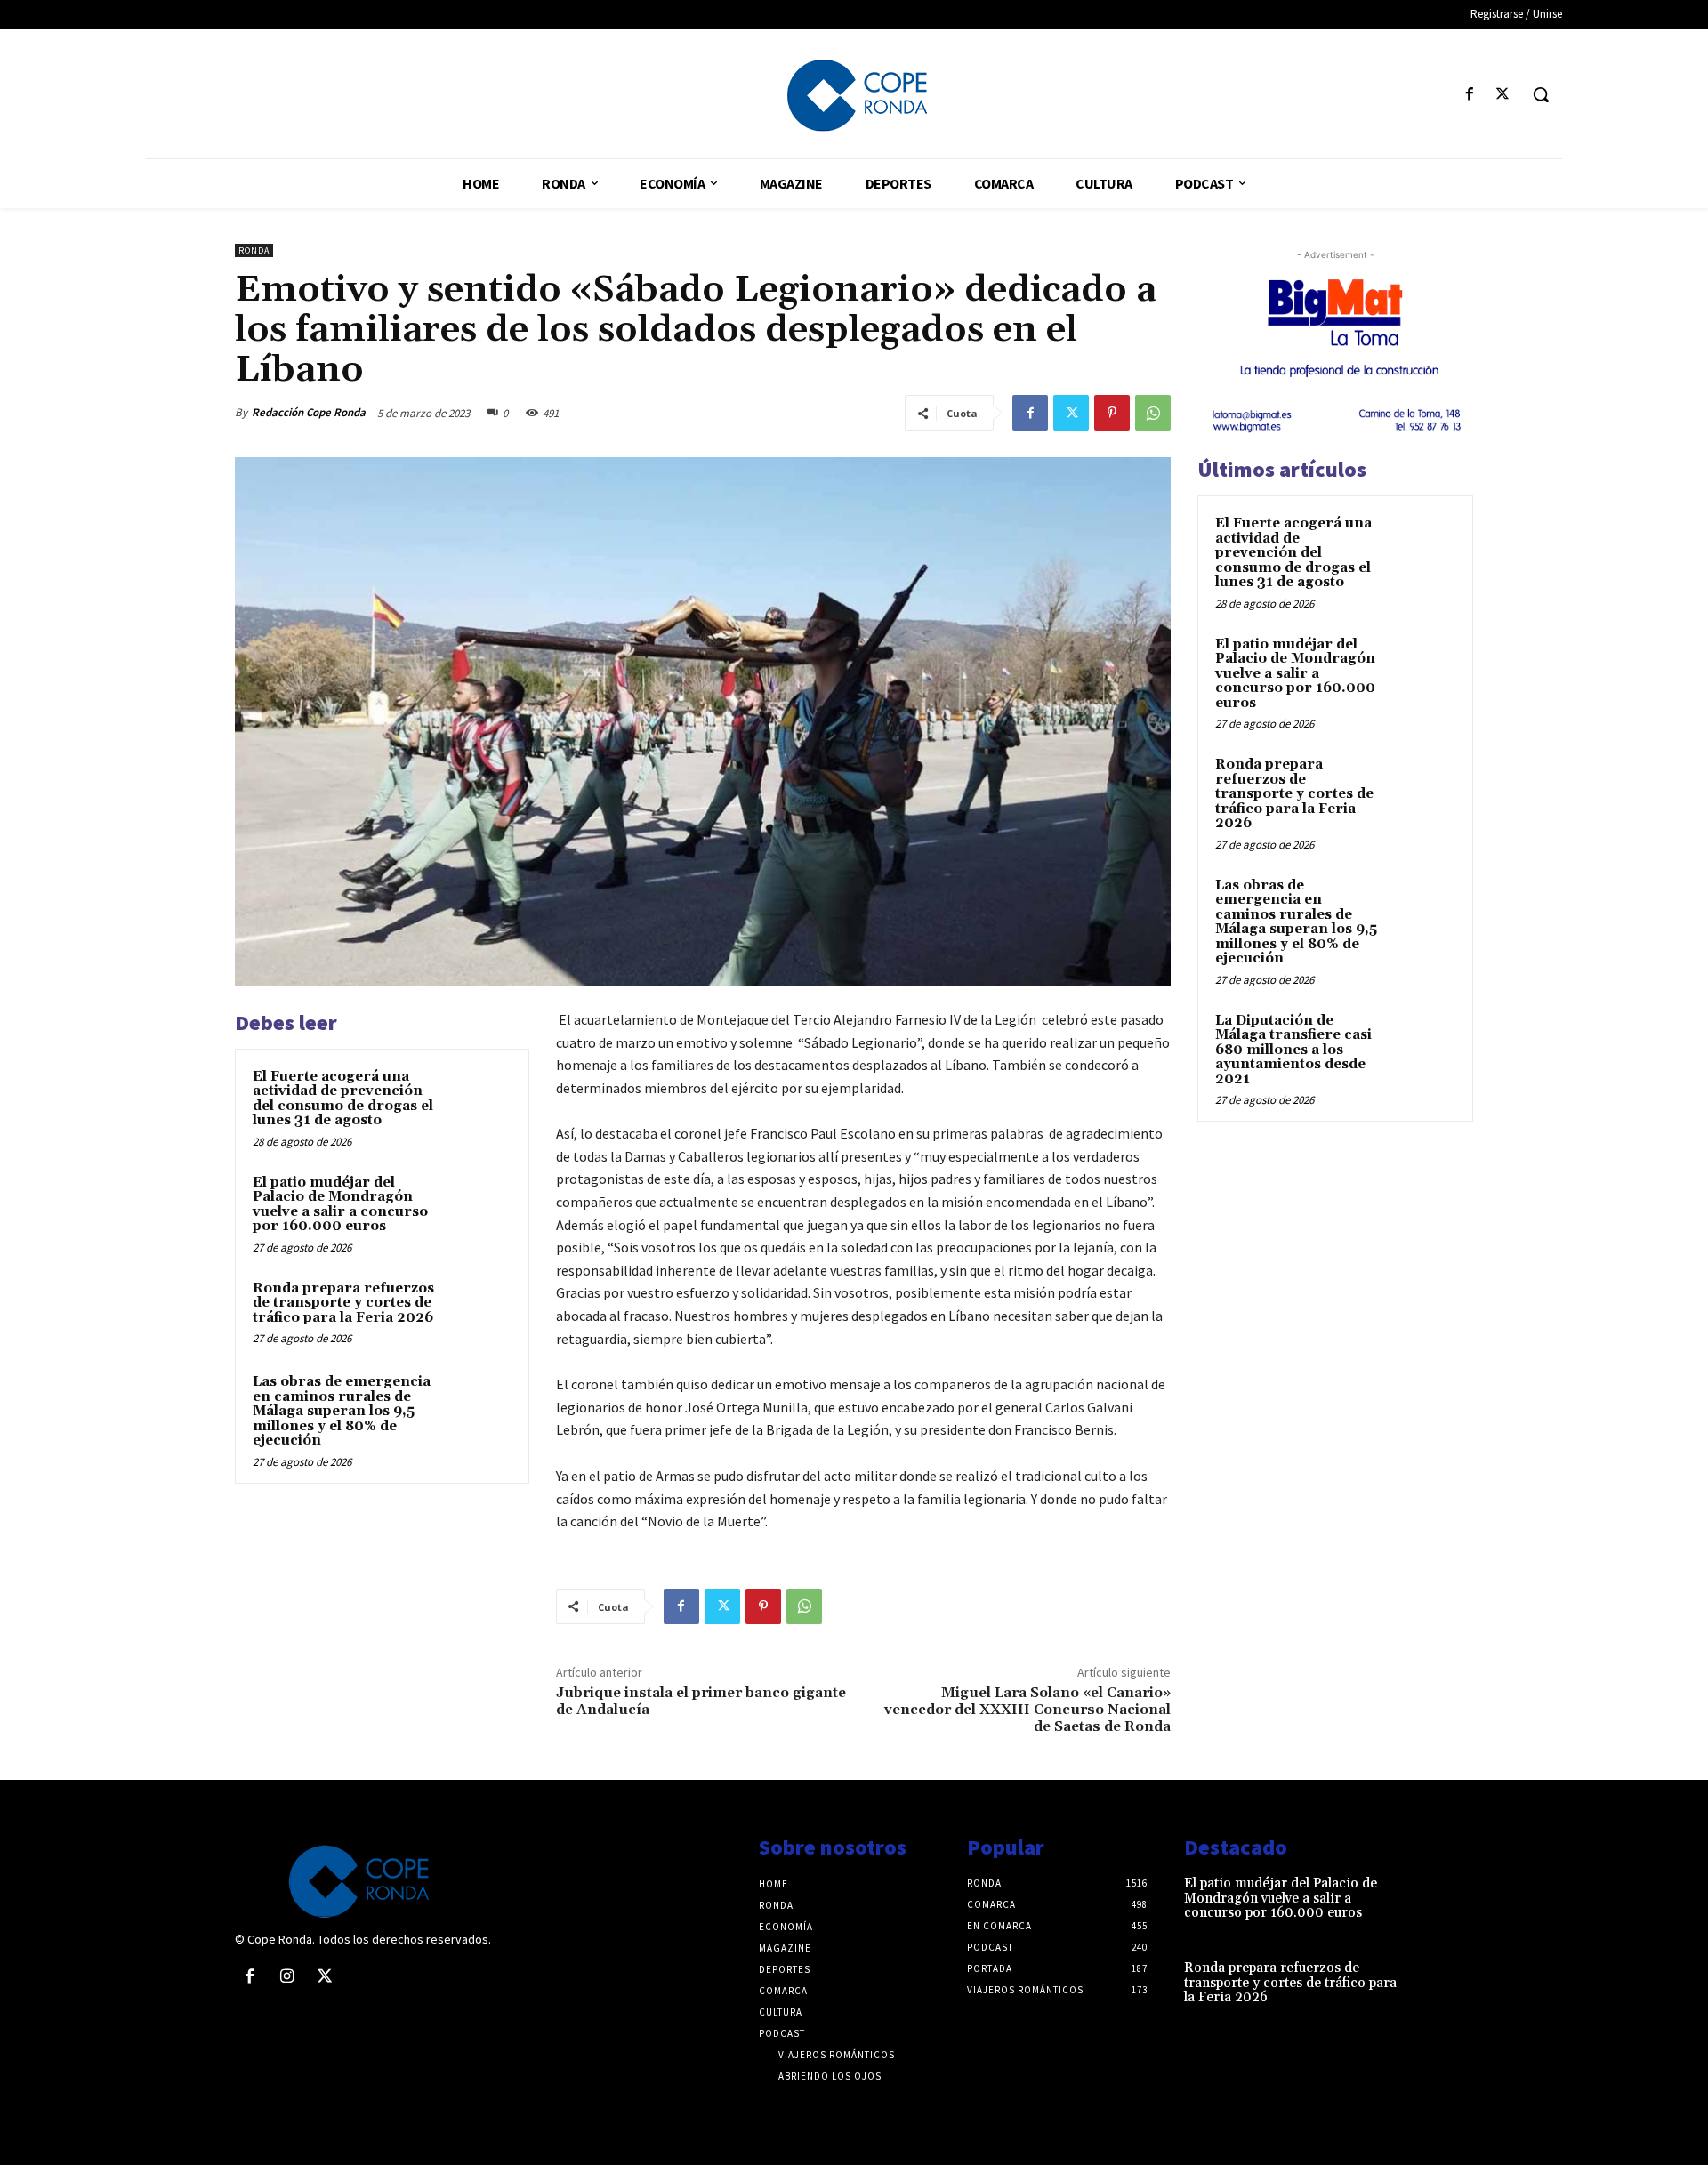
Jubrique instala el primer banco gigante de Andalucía (701, 1701)
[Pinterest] (1112, 413)
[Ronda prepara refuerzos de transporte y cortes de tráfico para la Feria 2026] (478, 1312)
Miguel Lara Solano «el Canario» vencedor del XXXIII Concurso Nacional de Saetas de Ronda (1027, 1710)
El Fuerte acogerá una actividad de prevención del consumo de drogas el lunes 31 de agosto (343, 1099)
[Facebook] (1470, 95)
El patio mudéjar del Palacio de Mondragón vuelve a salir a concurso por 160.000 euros (340, 1205)
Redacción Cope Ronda (309, 412)
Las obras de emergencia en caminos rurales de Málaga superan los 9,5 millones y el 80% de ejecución (342, 1411)
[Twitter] (1503, 95)
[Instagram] (286, 1977)
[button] (1541, 94)
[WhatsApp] (1153, 413)
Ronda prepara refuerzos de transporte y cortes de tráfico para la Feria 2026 (343, 1303)
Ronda (254, 250)
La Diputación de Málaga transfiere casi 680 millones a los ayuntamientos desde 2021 (1293, 1050)
